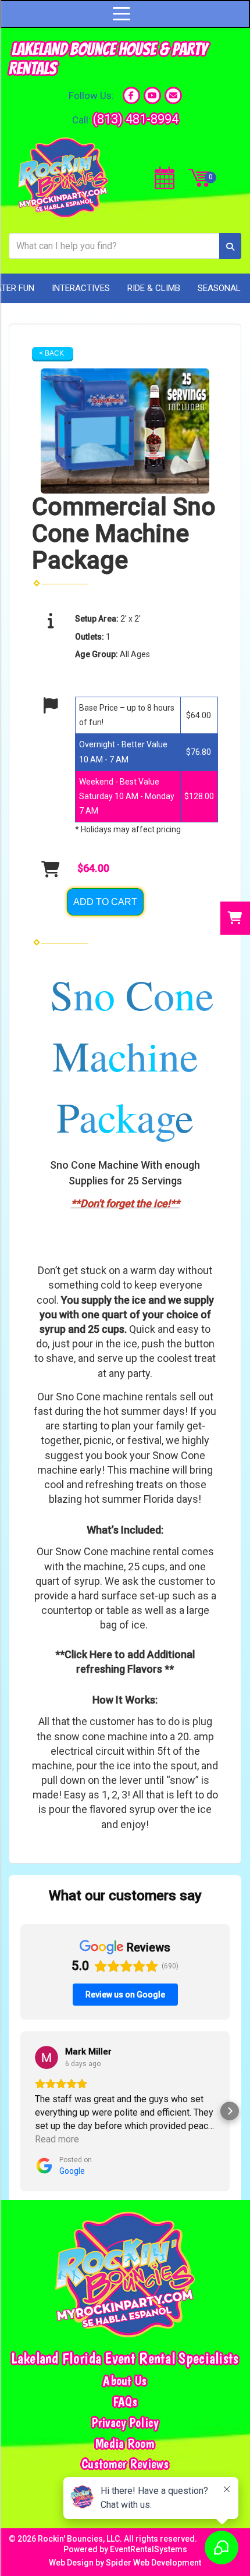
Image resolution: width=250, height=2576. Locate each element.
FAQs (125, 2402)
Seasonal (219, 288)
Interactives (81, 288)
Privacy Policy (125, 2423)
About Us (125, 2381)
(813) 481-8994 (136, 119)
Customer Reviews (125, 2464)
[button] (20, 2111)
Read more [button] (57, 2139)
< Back (51, 353)
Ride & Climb (154, 288)
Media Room (125, 2444)
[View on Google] (47, 2057)
